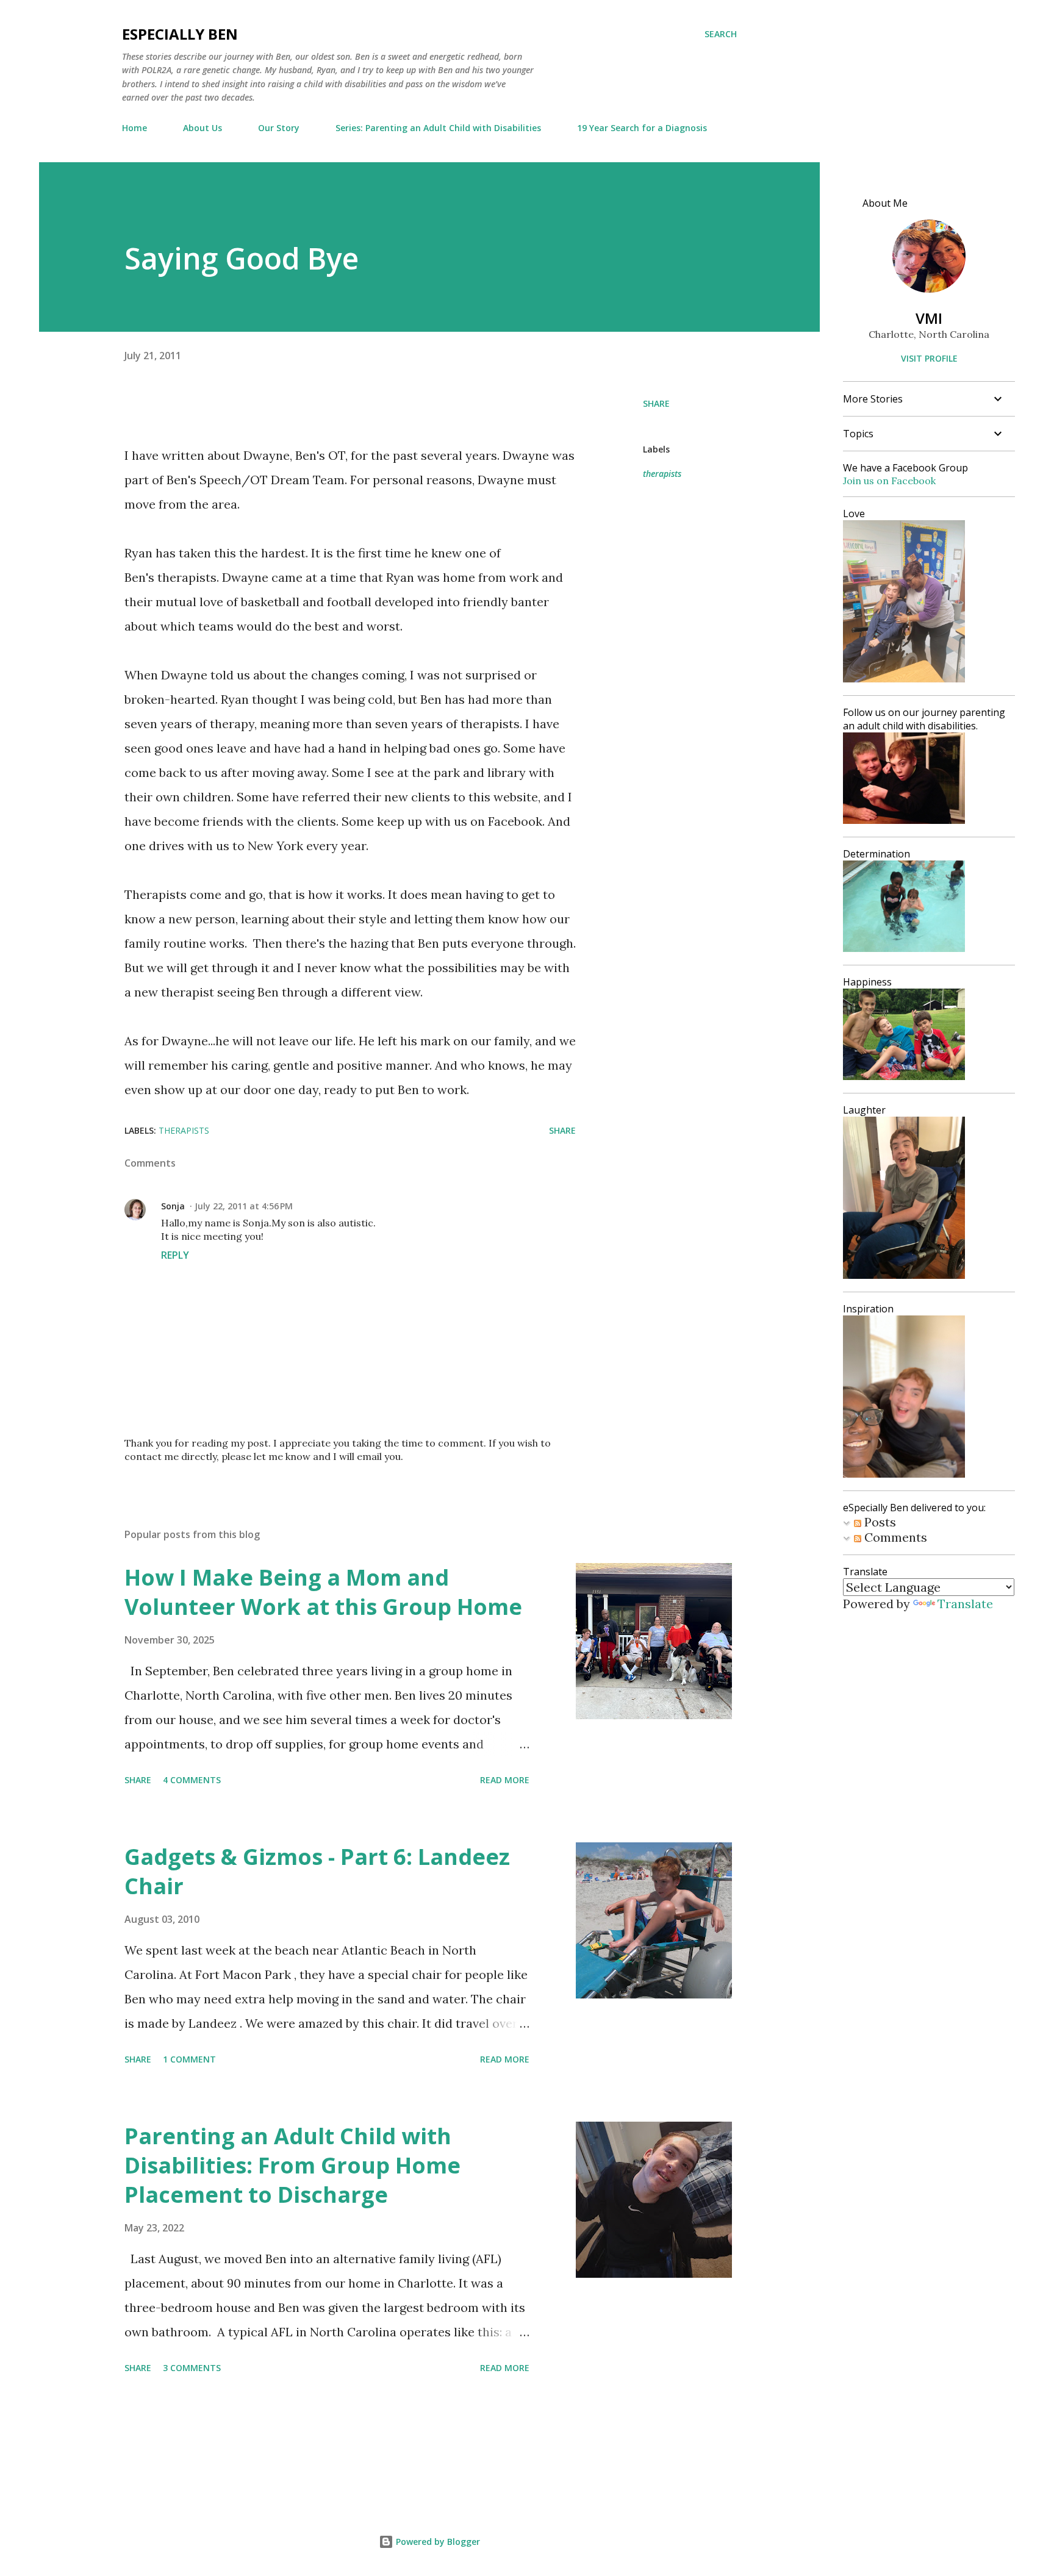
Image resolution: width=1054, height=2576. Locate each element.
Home (134, 128)
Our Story (279, 128)
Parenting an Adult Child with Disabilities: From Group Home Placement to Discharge (292, 2165)
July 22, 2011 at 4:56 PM (244, 1206)
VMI (929, 318)
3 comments (192, 2368)
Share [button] (656, 403)
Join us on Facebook (889, 481)
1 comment (189, 2059)
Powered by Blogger (437, 2542)
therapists (662, 474)
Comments (894, 1537)
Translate (965, 1604)
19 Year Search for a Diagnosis (642, 128)
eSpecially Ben (180, 34)
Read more (505, 1780)
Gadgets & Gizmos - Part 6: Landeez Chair (317, 1871)
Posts (879, 1522)
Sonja (173, 1206)
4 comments (192, 1780)
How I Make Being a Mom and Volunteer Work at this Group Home (323, 1592)
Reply (175, 1255)
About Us (203, 128)
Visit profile (929, 358)
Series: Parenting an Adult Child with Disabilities (438, 128)
